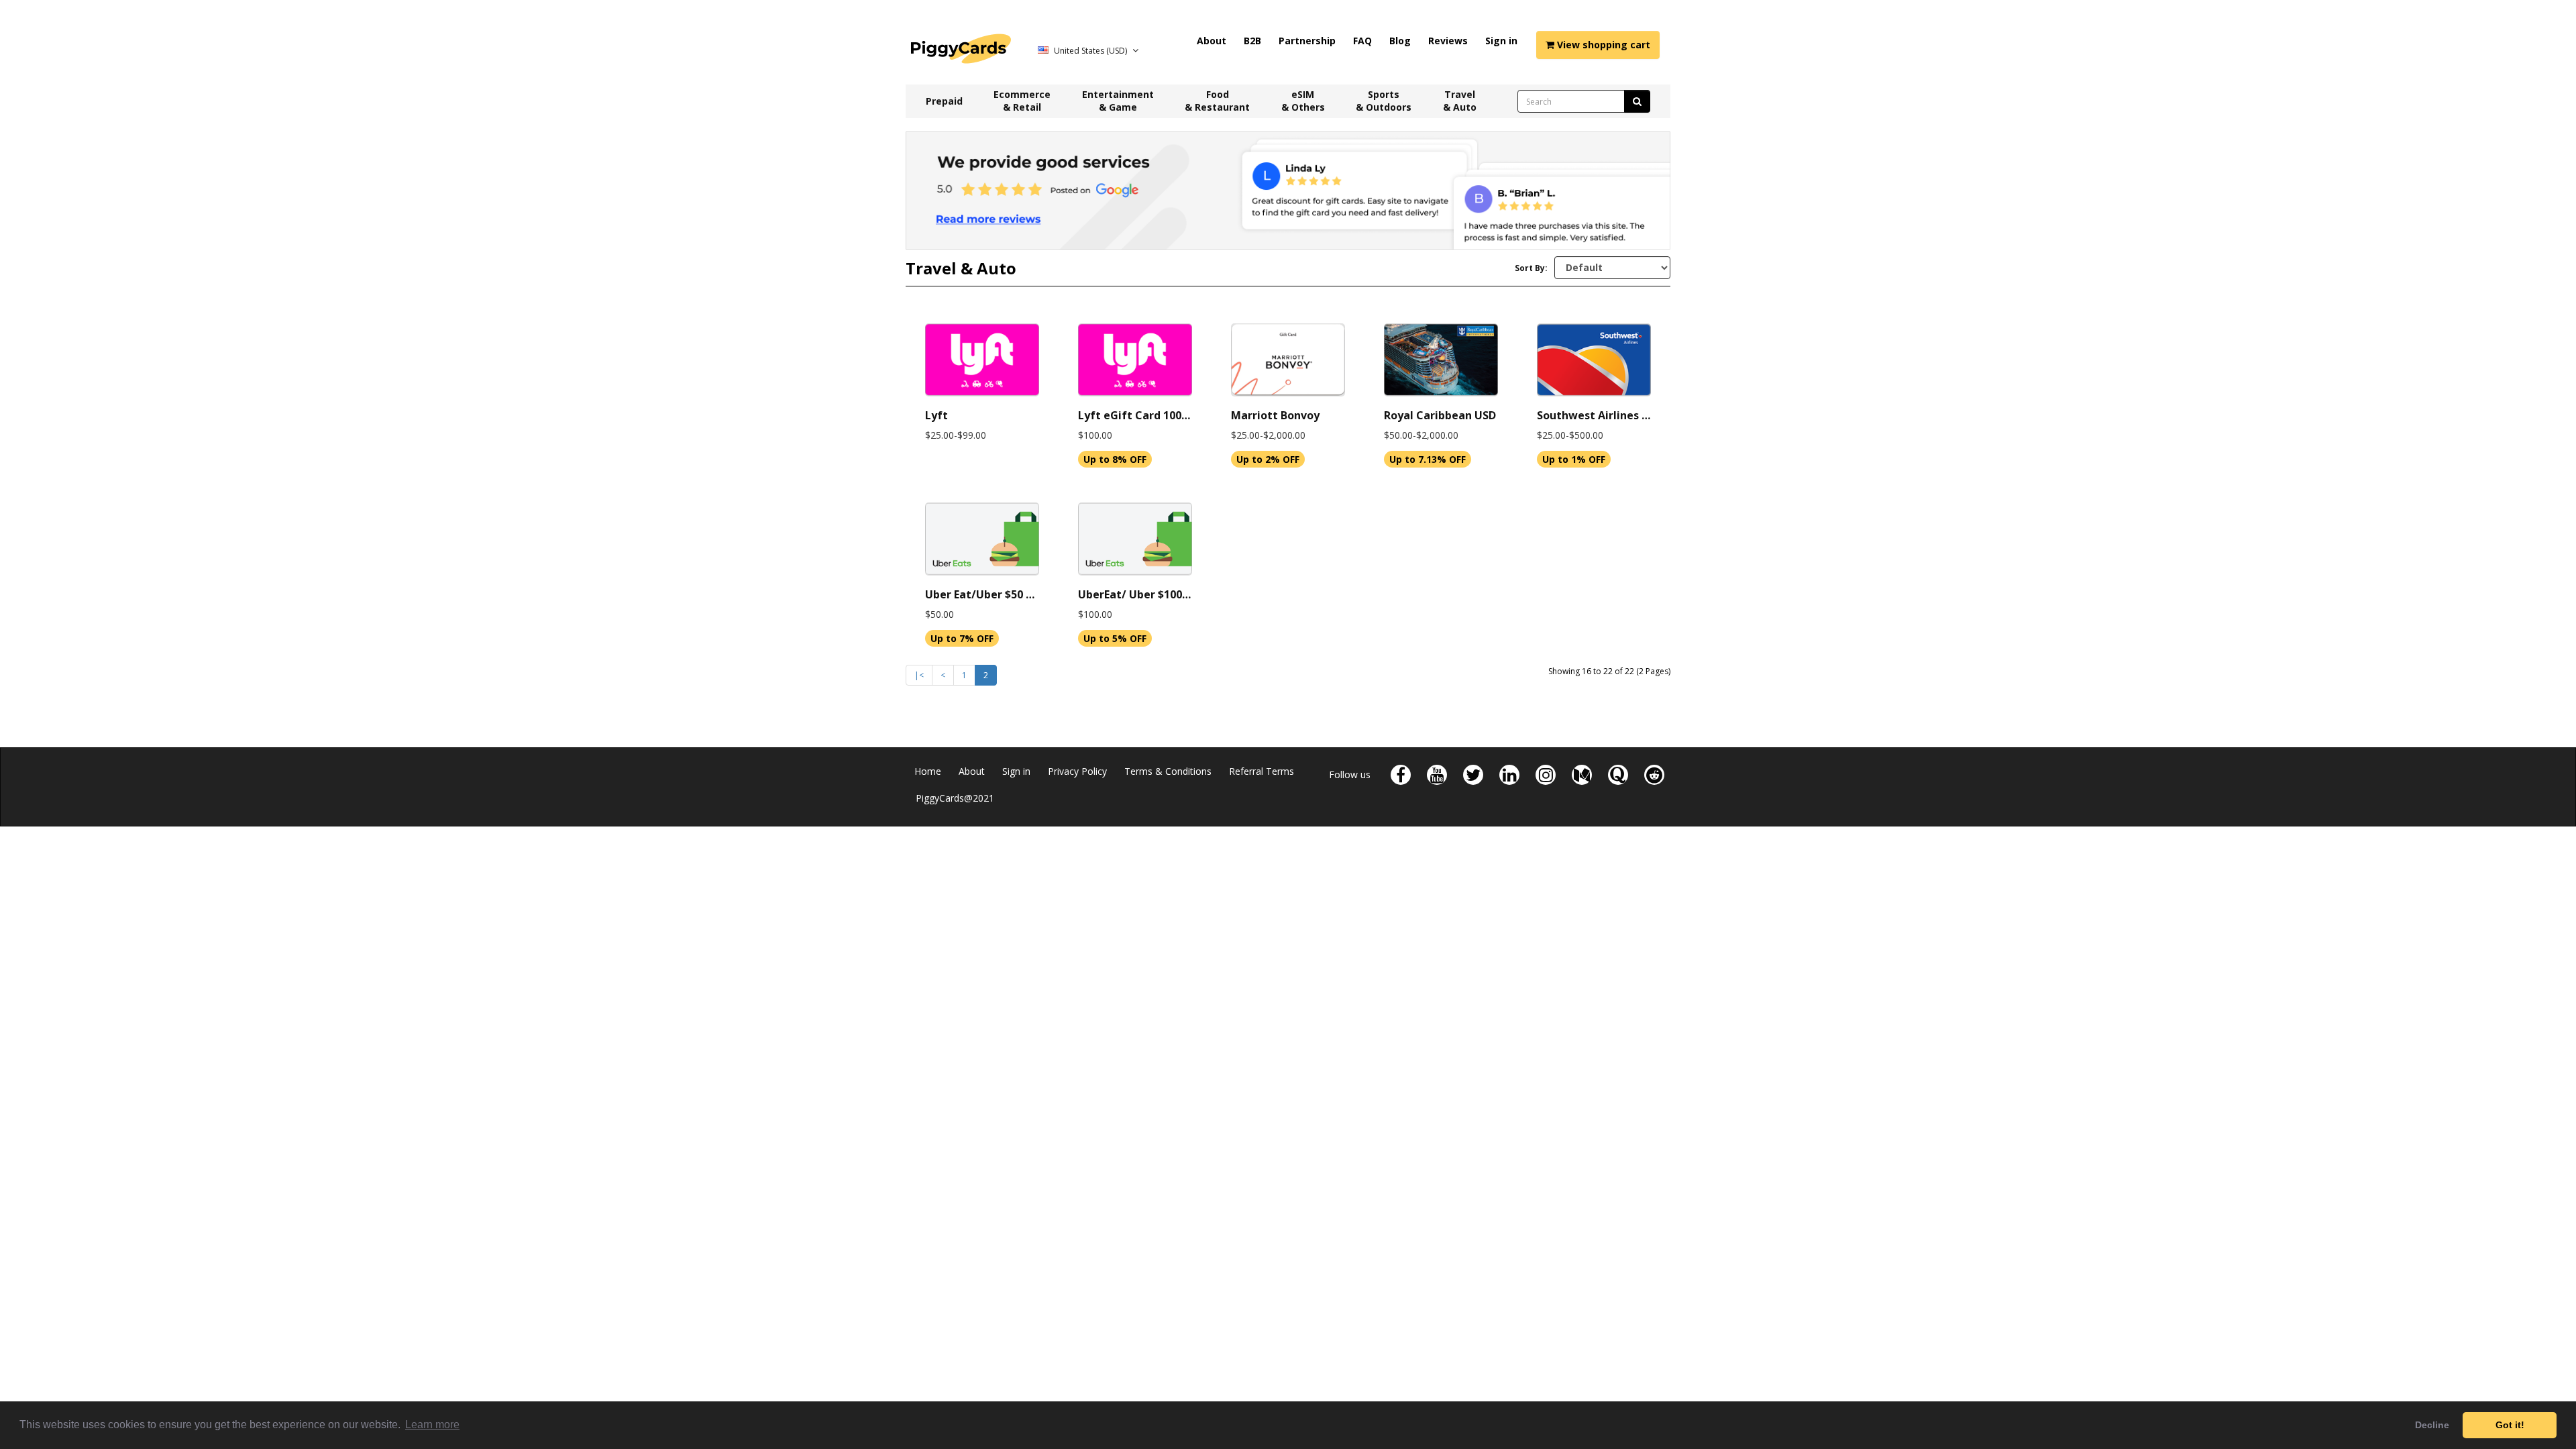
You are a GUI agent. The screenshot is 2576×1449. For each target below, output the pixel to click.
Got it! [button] (2510, 1425)
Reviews (1448, 41)
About (1212, 41)
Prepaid (944, 101)
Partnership (1307, 41)
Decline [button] (2432, 1425)
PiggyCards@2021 (955, 798)
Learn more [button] (432, 1425)
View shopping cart (1602, 45)
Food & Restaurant (1217, 101)
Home (928, 771)
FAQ (1362, 41)
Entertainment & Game (1118, 101)
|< (919, 675)
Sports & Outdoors (1384, 101)
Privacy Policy (1077, 771)
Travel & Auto (1460, 101)
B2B (1252, 41)
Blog (1400, 41)
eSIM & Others (1303, 101)
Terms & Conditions (1168, 771)
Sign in (1501, 41)
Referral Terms (1262, 771)
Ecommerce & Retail (1022, 101)
